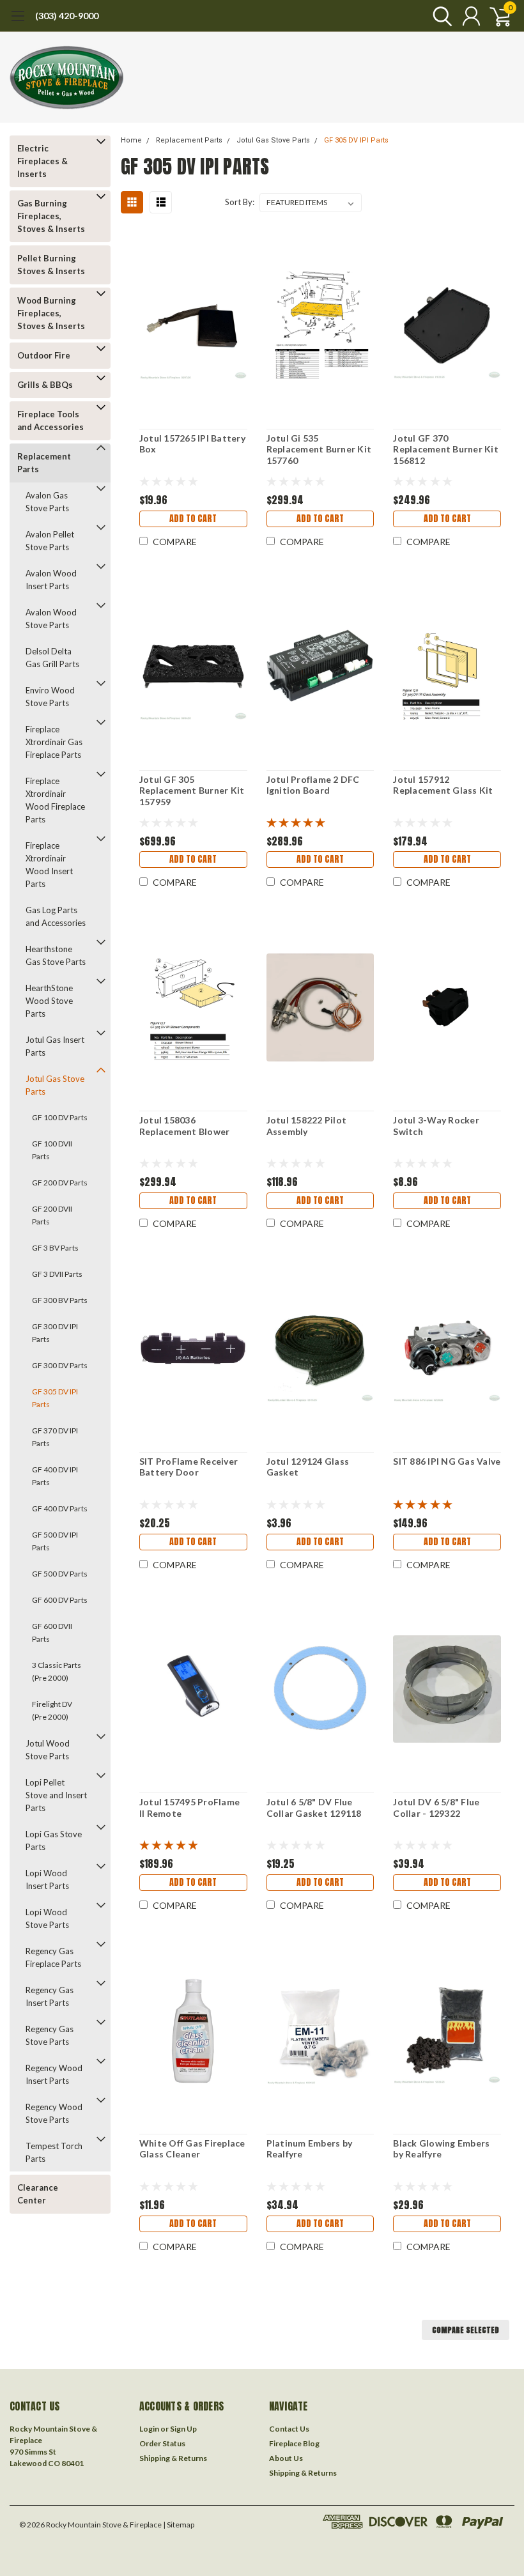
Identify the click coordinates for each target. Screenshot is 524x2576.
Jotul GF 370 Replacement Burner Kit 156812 (446, 449)
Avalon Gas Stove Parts (47, 502)
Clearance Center (38, 2194)
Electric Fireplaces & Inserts (42, 161)
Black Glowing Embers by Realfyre (441, 2149)
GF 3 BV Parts (55, 1248)
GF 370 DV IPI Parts (55, 1437)
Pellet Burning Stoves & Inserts (51, 265)
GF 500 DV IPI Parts (55, 1541)
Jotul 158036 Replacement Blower (185, 1126)
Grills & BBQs (45, 385)
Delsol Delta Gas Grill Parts (52, 658)
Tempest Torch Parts (54, 2152)
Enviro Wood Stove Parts (50, 697)
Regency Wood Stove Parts (54, 2113)
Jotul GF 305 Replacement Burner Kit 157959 (192, 791)
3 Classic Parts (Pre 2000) (57, 1671)
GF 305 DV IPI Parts (55, 1398)
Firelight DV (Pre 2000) (52, 1710)
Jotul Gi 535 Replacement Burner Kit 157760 (319, 449)
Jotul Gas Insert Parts (55, 1046)
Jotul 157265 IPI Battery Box (192, 444)
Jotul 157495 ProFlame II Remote (189, 1808)
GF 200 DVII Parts (52, 1215)
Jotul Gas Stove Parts (55, 1085)
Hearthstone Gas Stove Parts (56, 955)
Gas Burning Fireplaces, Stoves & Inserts (51, 216)
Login (149, 2429)
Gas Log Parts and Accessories (56, 916)
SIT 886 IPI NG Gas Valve (447, 1461)
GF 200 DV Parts (60, 1183)
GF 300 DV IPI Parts (55, 1333)
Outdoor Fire (44, 355)
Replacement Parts (44, 463)
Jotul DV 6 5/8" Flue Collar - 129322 (436, 1808)
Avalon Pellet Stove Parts (50, 541)
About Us (286, 2458)
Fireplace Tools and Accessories (50, 420)
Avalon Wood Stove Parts (51, 619)
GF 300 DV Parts (60, 1365)
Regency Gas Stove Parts (50, 2035)
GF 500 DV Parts (60, 1574)
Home (131, 140)
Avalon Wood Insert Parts (51, 580)
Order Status (162, 2443)
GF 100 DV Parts (60, 1117)
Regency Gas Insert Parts (50, 1996)
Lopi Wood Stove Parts (47, 1918)
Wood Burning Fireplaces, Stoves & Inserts (51, 313)
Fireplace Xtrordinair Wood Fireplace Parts (55, 800)
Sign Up (183, 2429)
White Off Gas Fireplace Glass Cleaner (192, 2149)
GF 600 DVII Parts (52, 1632)
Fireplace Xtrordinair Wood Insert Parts (49, 865)
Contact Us (289, 2429)
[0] (495, 16)
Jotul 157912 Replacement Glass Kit (443, 785)
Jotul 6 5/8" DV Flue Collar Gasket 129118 (314, 1808)
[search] (439, 16)
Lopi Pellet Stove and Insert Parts (56, 1795)
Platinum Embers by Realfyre (310, 2149)
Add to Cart (193, 519)
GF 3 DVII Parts (57, 1274)
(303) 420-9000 (67, 16)
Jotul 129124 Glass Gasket (308, 1467)
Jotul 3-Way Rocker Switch (436, 1126)
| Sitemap (179, 2525)
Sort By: (240, 202)
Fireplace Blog (294, 2443)
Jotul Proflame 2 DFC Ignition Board (313, 785)
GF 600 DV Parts (60, 1600)
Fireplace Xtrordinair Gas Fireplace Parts (54, 742)
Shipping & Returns (173, 2458)
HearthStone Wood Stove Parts (49, 1001)
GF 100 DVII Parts (52, 1150)
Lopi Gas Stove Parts (54, 1840)
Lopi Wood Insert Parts (47, 1879)
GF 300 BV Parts (60, 1300)
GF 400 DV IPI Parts (55, 1476)
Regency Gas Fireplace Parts (53, 1957)
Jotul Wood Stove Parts (48, 1750)
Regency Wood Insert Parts (54, 2074)
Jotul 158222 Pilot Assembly (307, 1126)
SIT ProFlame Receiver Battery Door (189, 1467)
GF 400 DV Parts (60, 1508)
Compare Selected (466, 2330)
